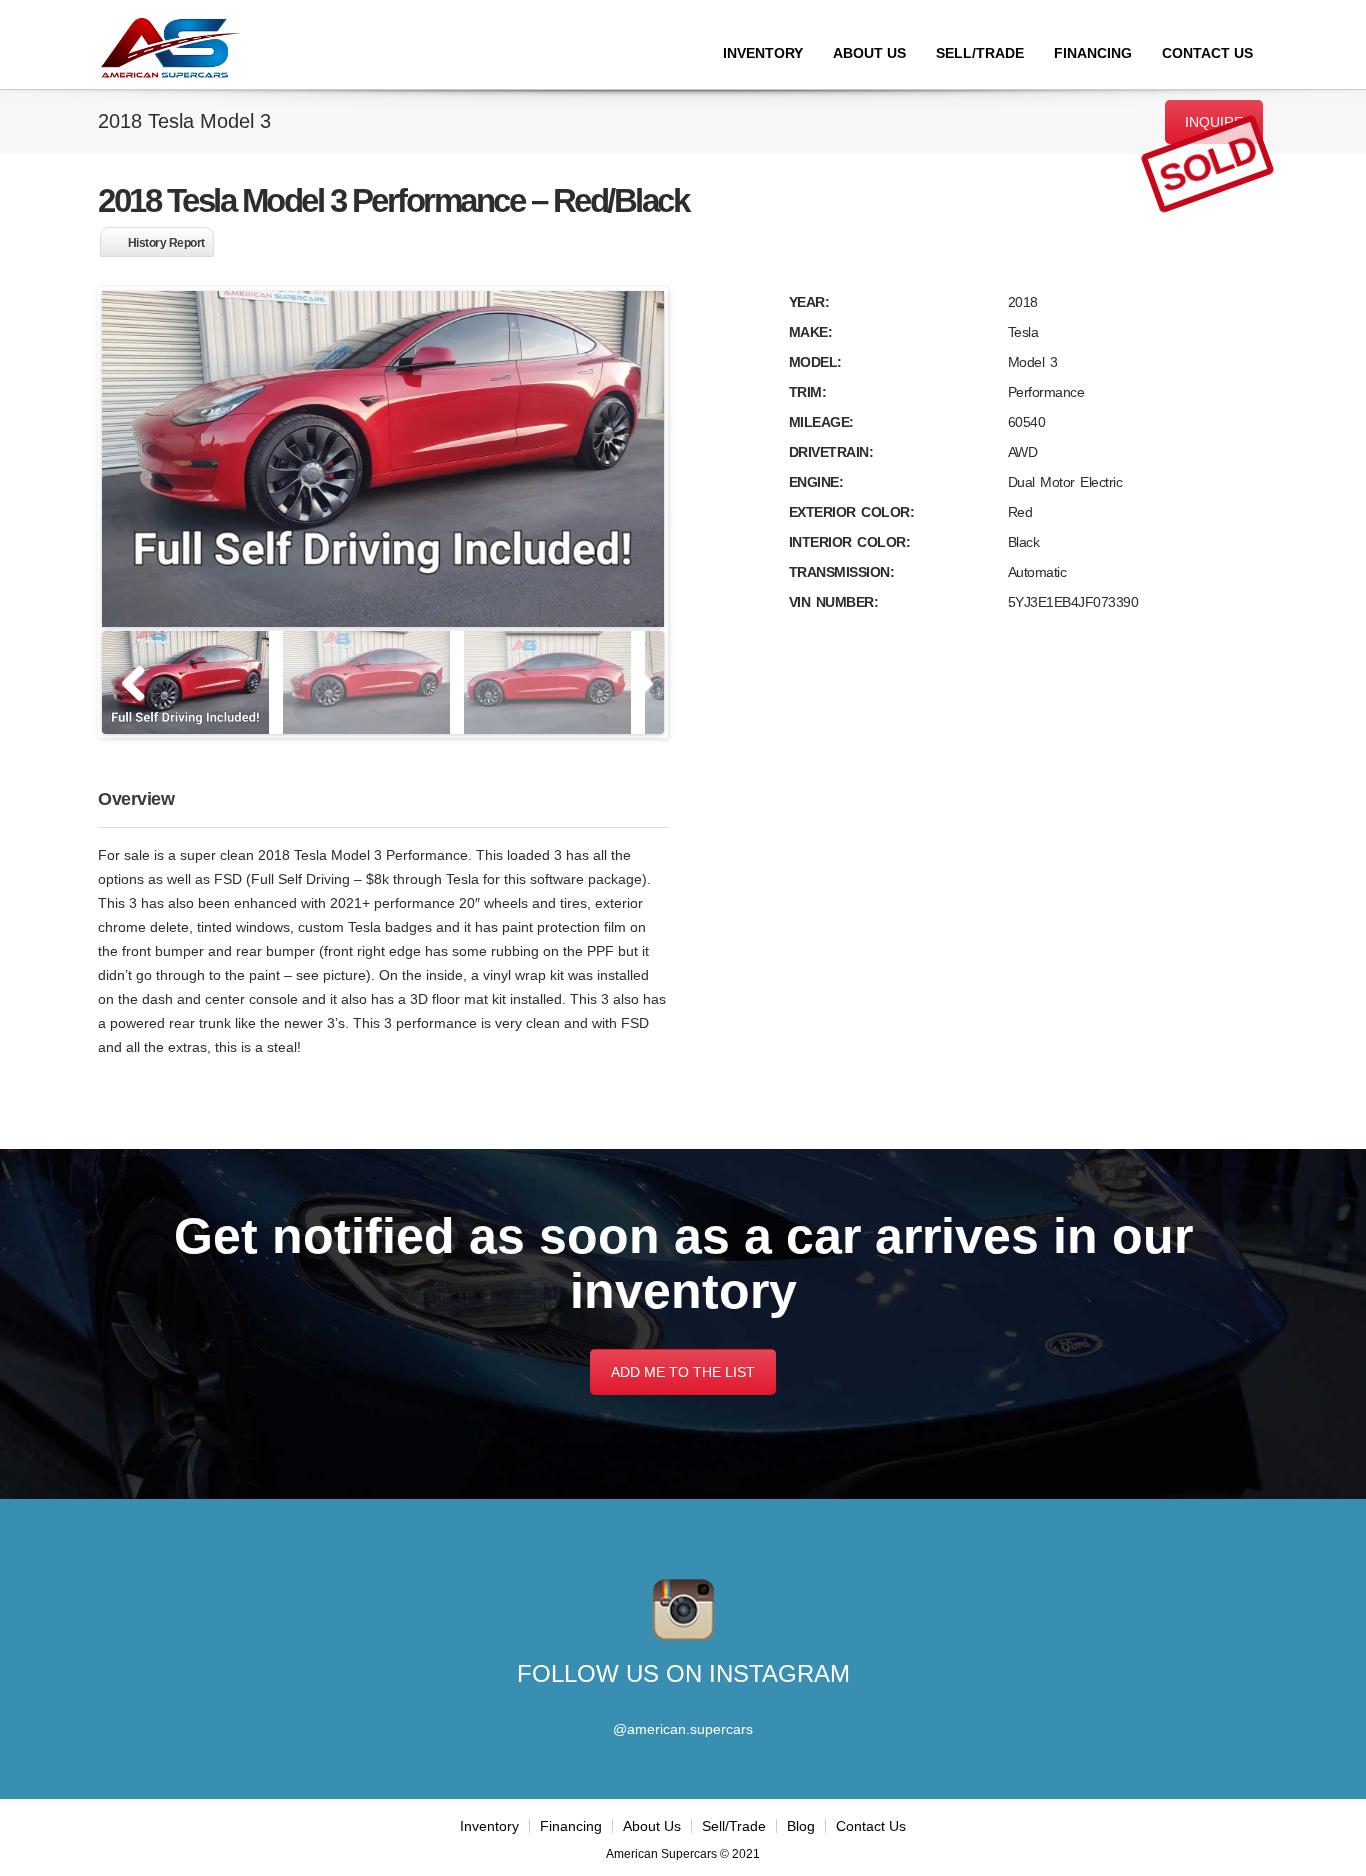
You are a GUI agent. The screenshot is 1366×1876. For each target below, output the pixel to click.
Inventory (763, 53)
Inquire (1214, 122)
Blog (801, 1826)
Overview (136, 799)
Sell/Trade (980, 53)
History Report (166, 243)
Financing (1093, 53)
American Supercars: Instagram (683, 1610)
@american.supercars (683, 1729)
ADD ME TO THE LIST (683, 1372)
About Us (869, 53)
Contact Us (1207, 53)
